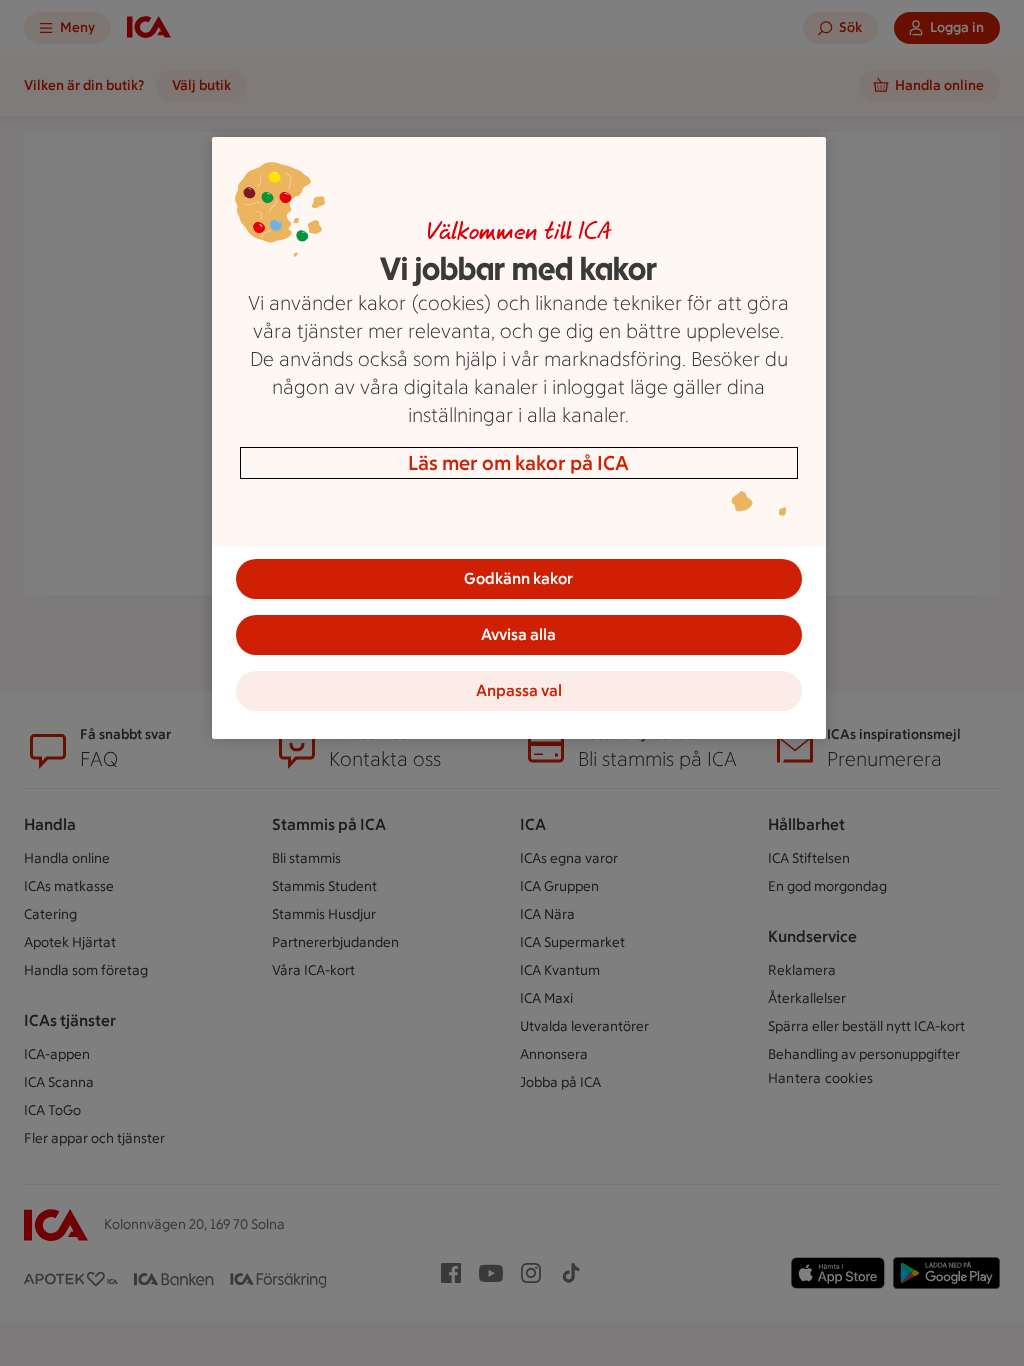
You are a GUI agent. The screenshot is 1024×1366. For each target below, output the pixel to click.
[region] (519, 438)
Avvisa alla (518, 634)
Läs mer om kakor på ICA (518, 463)
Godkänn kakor (518, 578)
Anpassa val (519, 690)
